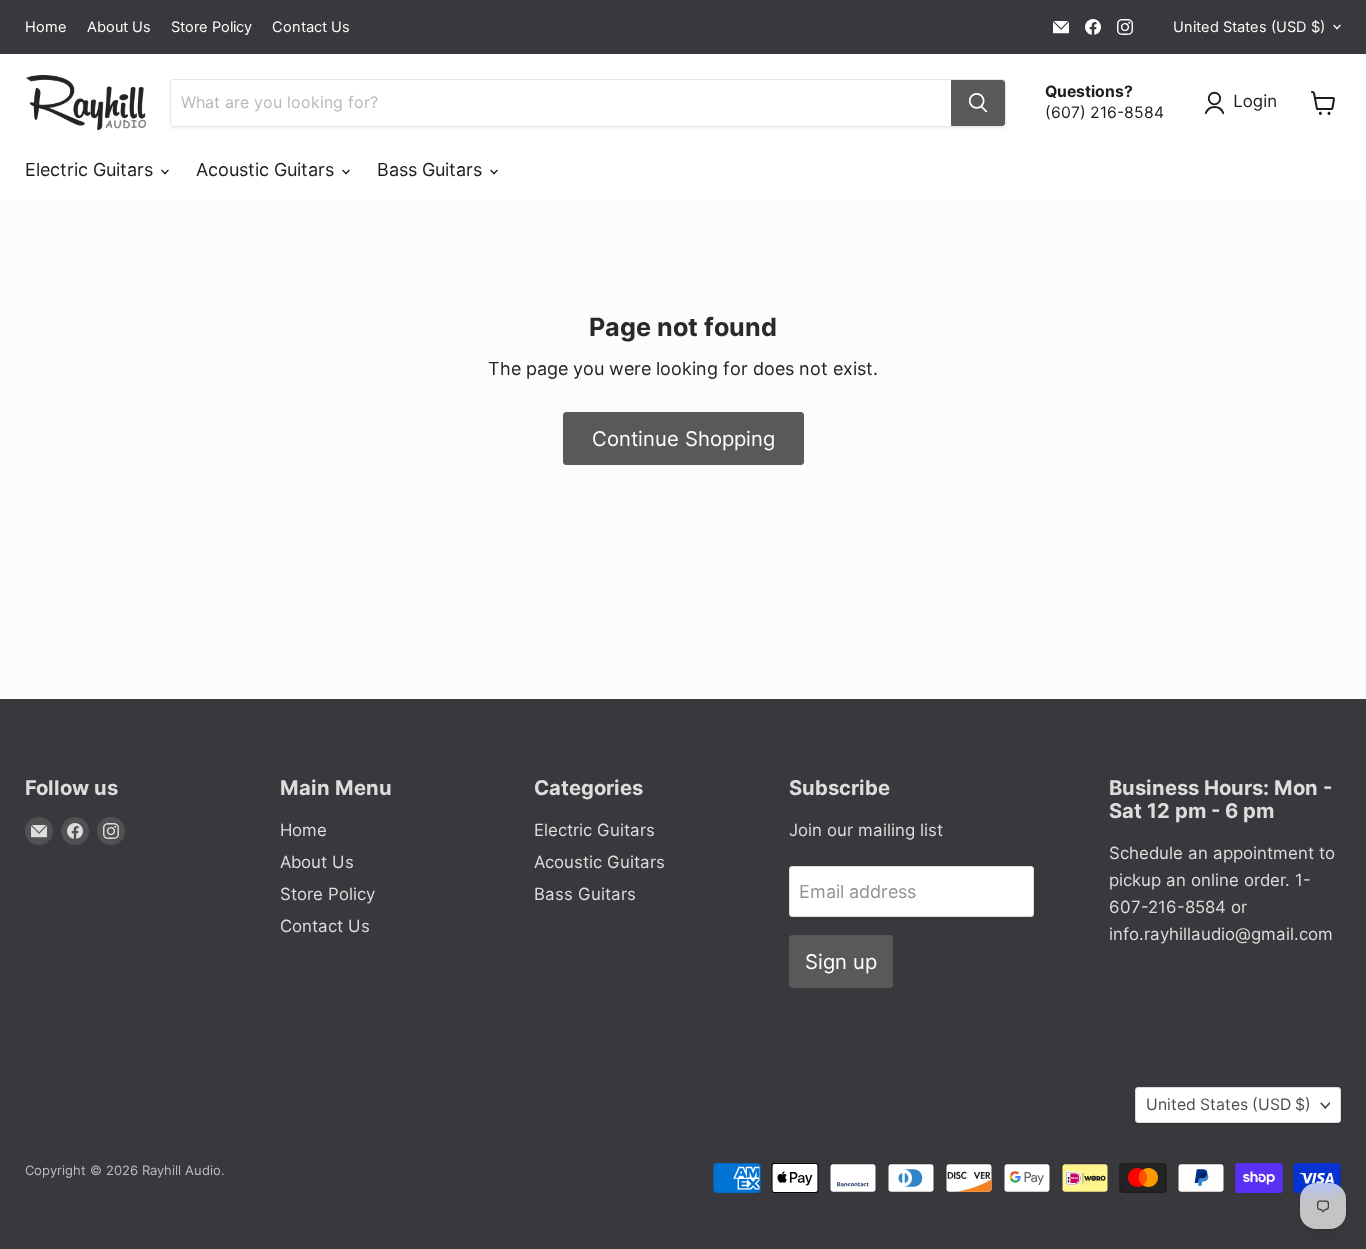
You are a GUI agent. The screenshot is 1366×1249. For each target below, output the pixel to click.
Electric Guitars (91, 169)
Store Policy (211, 27)
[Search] (978, 103)
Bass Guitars (432, 169)
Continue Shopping (683, 438)
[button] (1245, 103)
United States (1249, 27)
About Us (119, 27)
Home (46, 27)
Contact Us (311, 27)
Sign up (841, 961)
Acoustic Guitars (267, 169)
